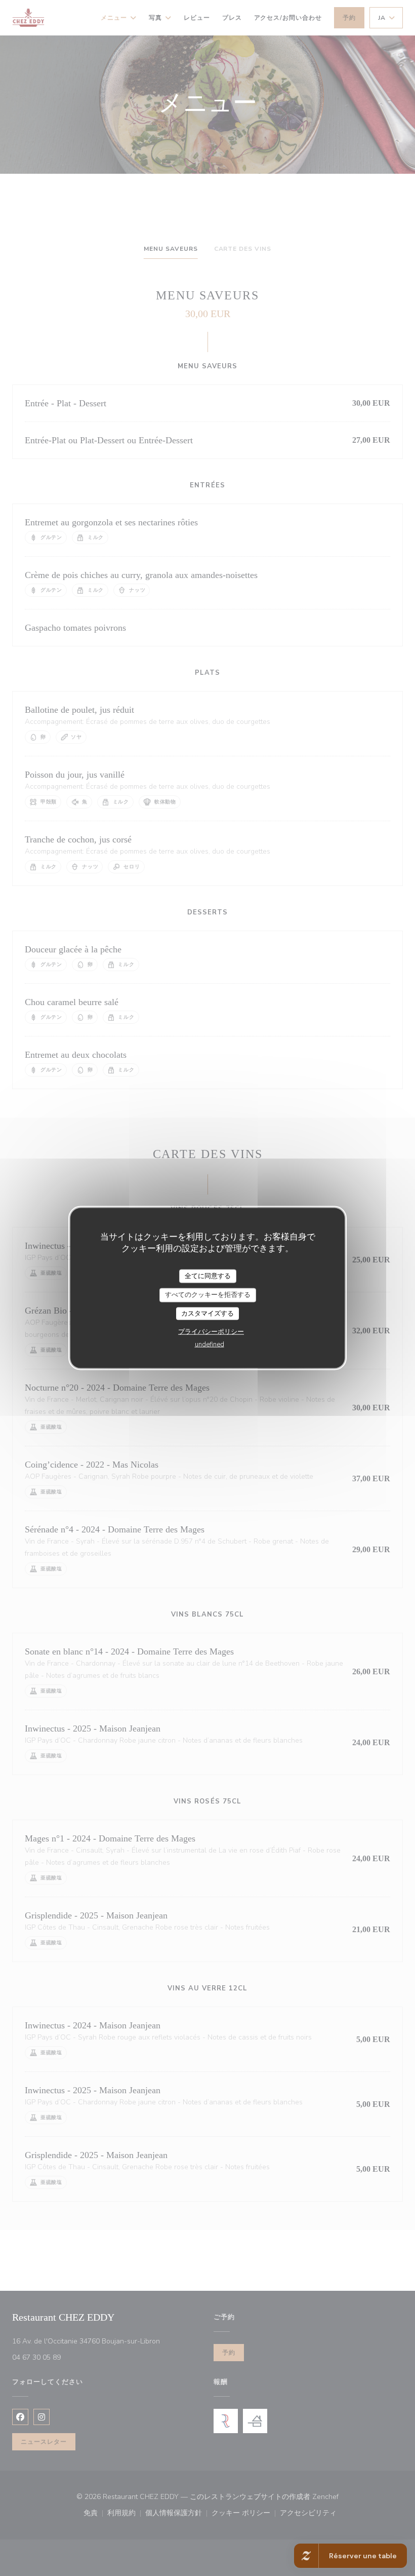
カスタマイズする (207, 1313)
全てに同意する (208, 1276)
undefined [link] (210, 1344)
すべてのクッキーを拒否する (208, 1295)
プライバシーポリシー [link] (211, 1332)
